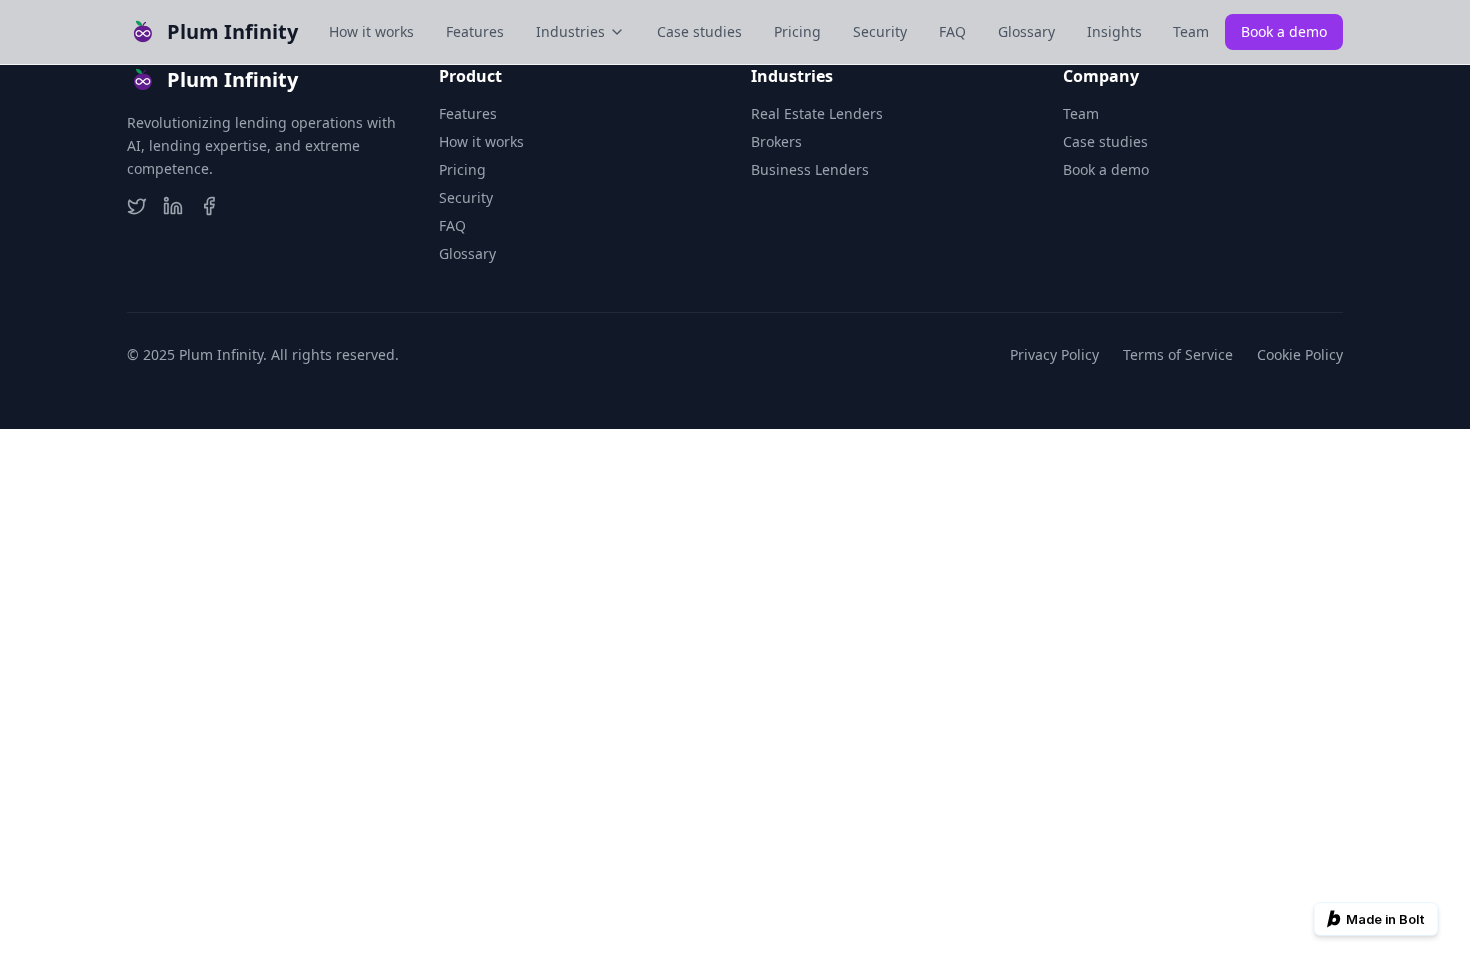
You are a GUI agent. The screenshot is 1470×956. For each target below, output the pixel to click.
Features (475, 31)
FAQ (952, 31)
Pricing (797, 31)
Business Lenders (810, 169)
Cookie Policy (1300, 354)
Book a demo (1284, 31)
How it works (371, 31)
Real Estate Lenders (817, 113)
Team (1191, 31)
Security (880, 31)
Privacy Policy (1054, 354)
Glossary (1026, 31)
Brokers (776, 141)
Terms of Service (1178, 354)
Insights (1114, 31)
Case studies (699, 31)
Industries (570, 31)
